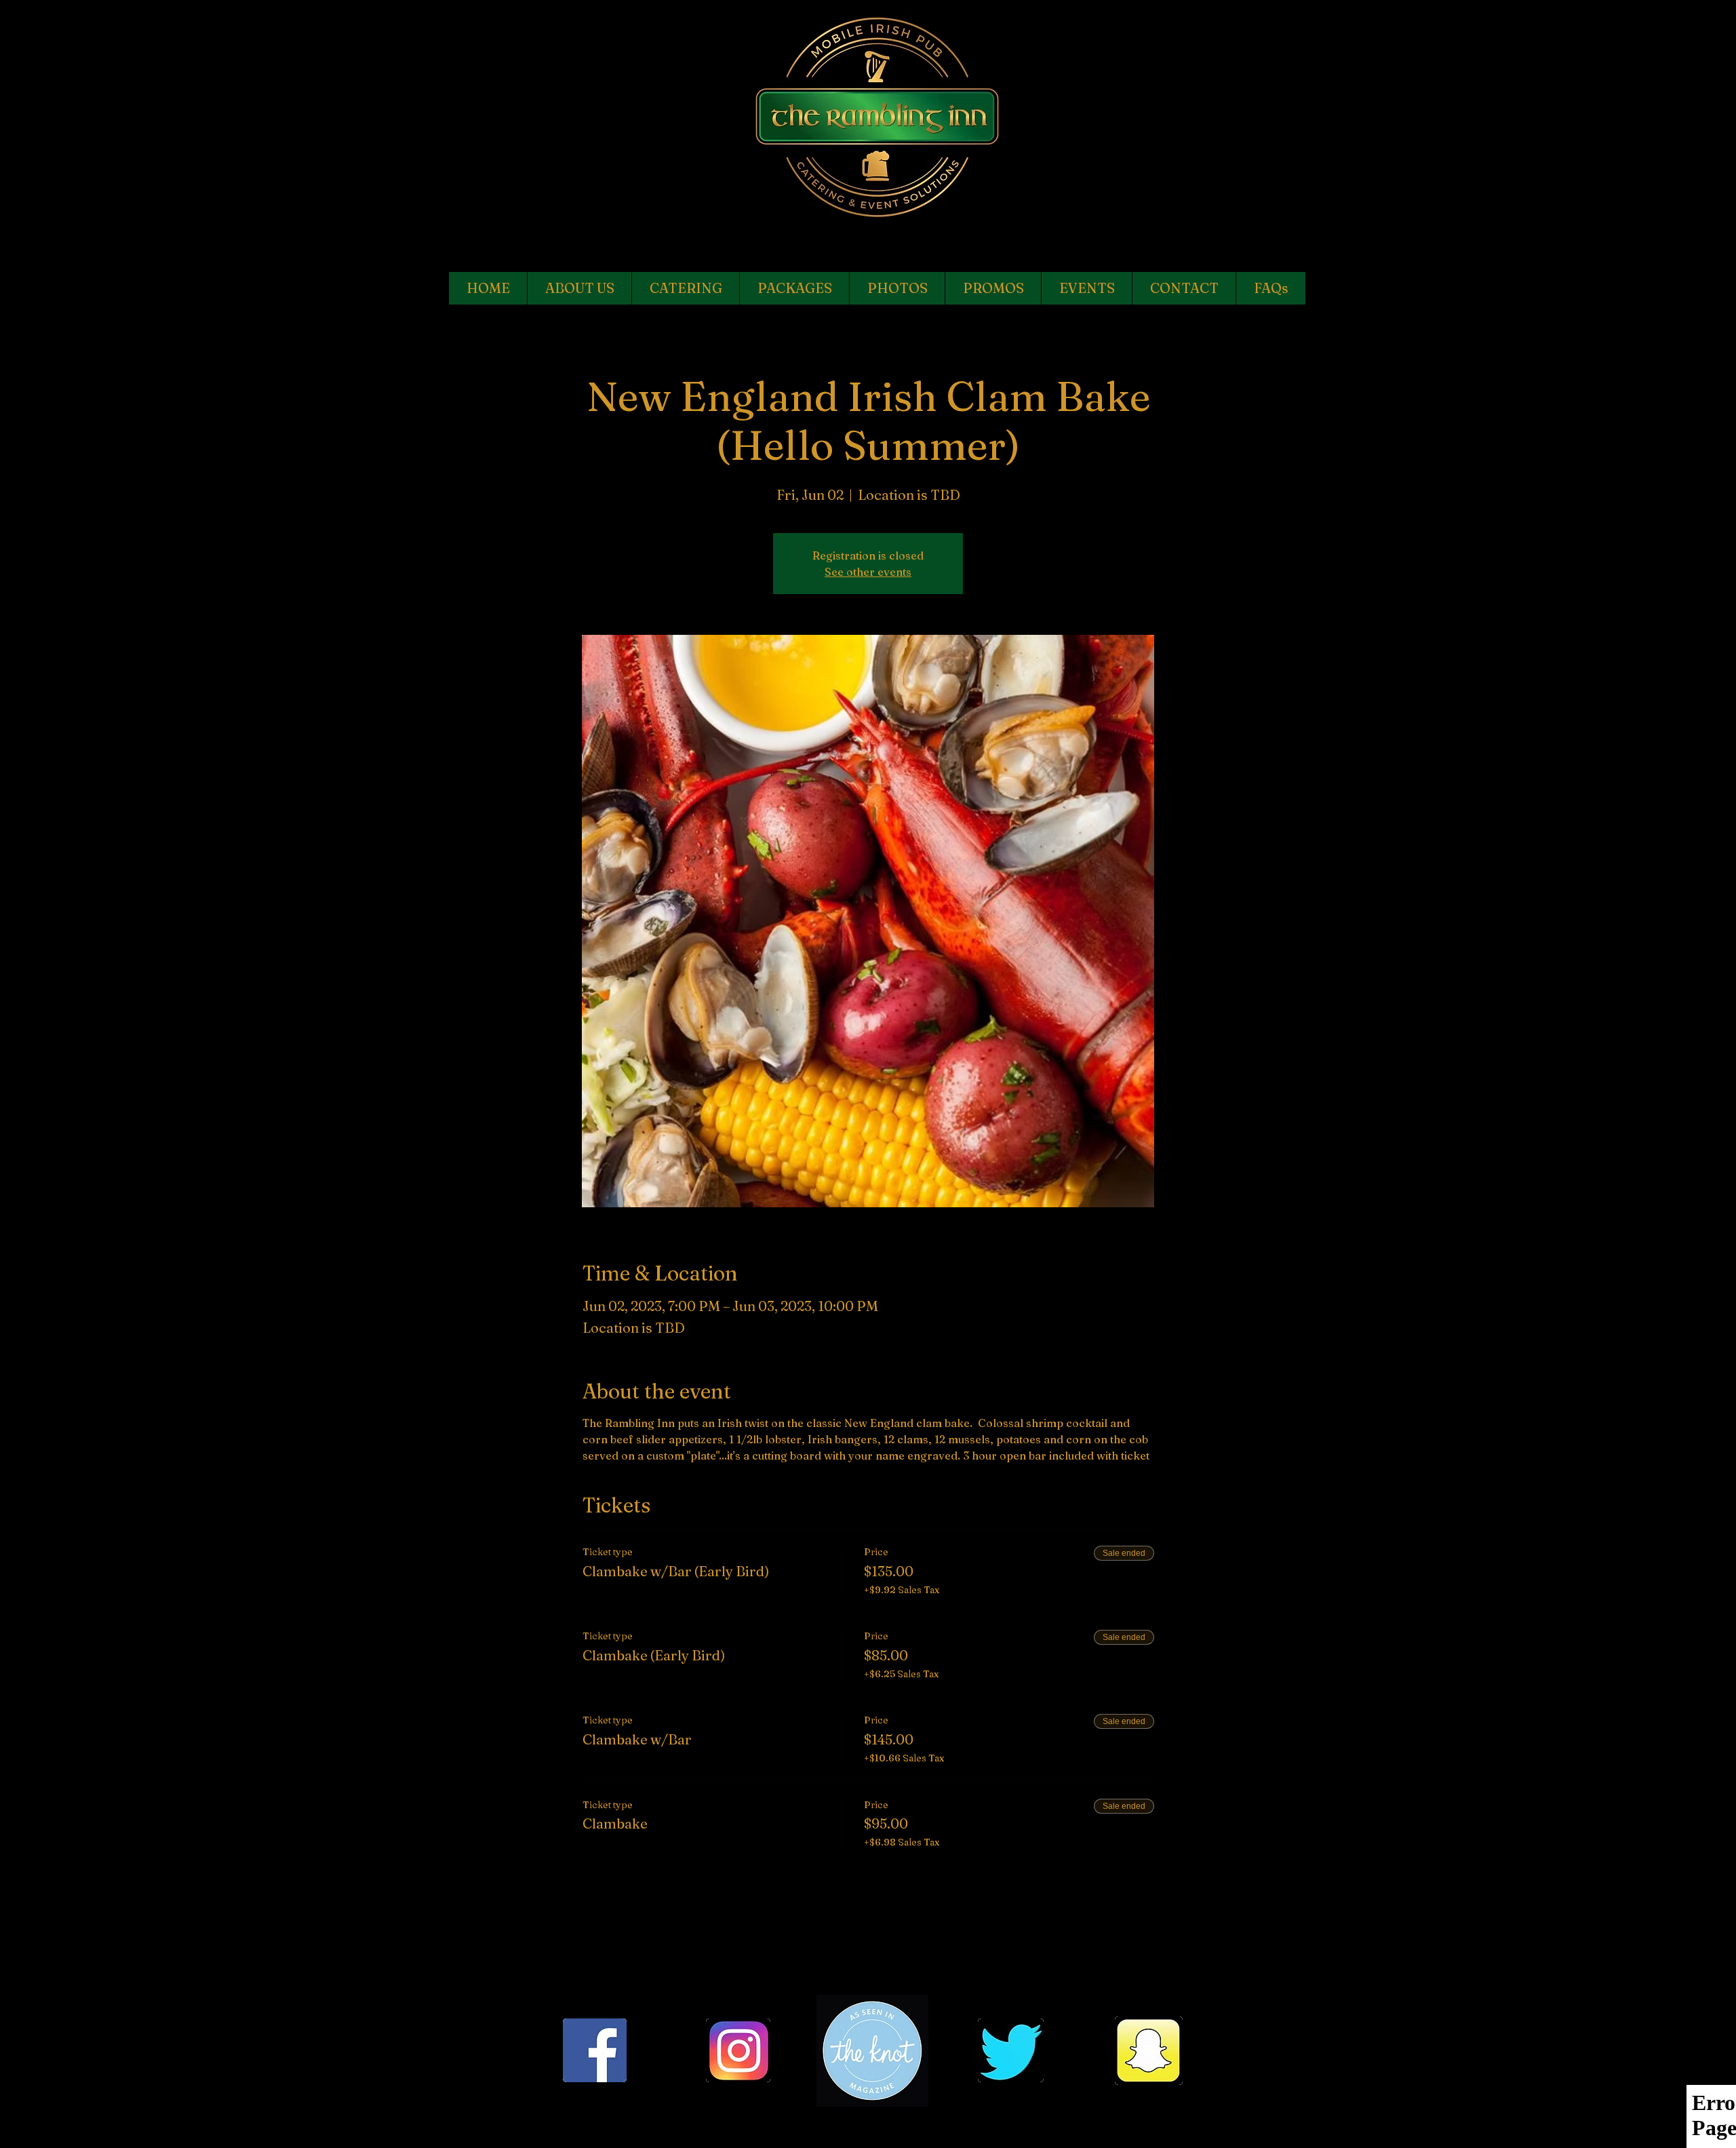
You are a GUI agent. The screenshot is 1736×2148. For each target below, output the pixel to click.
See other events (868, 572)
